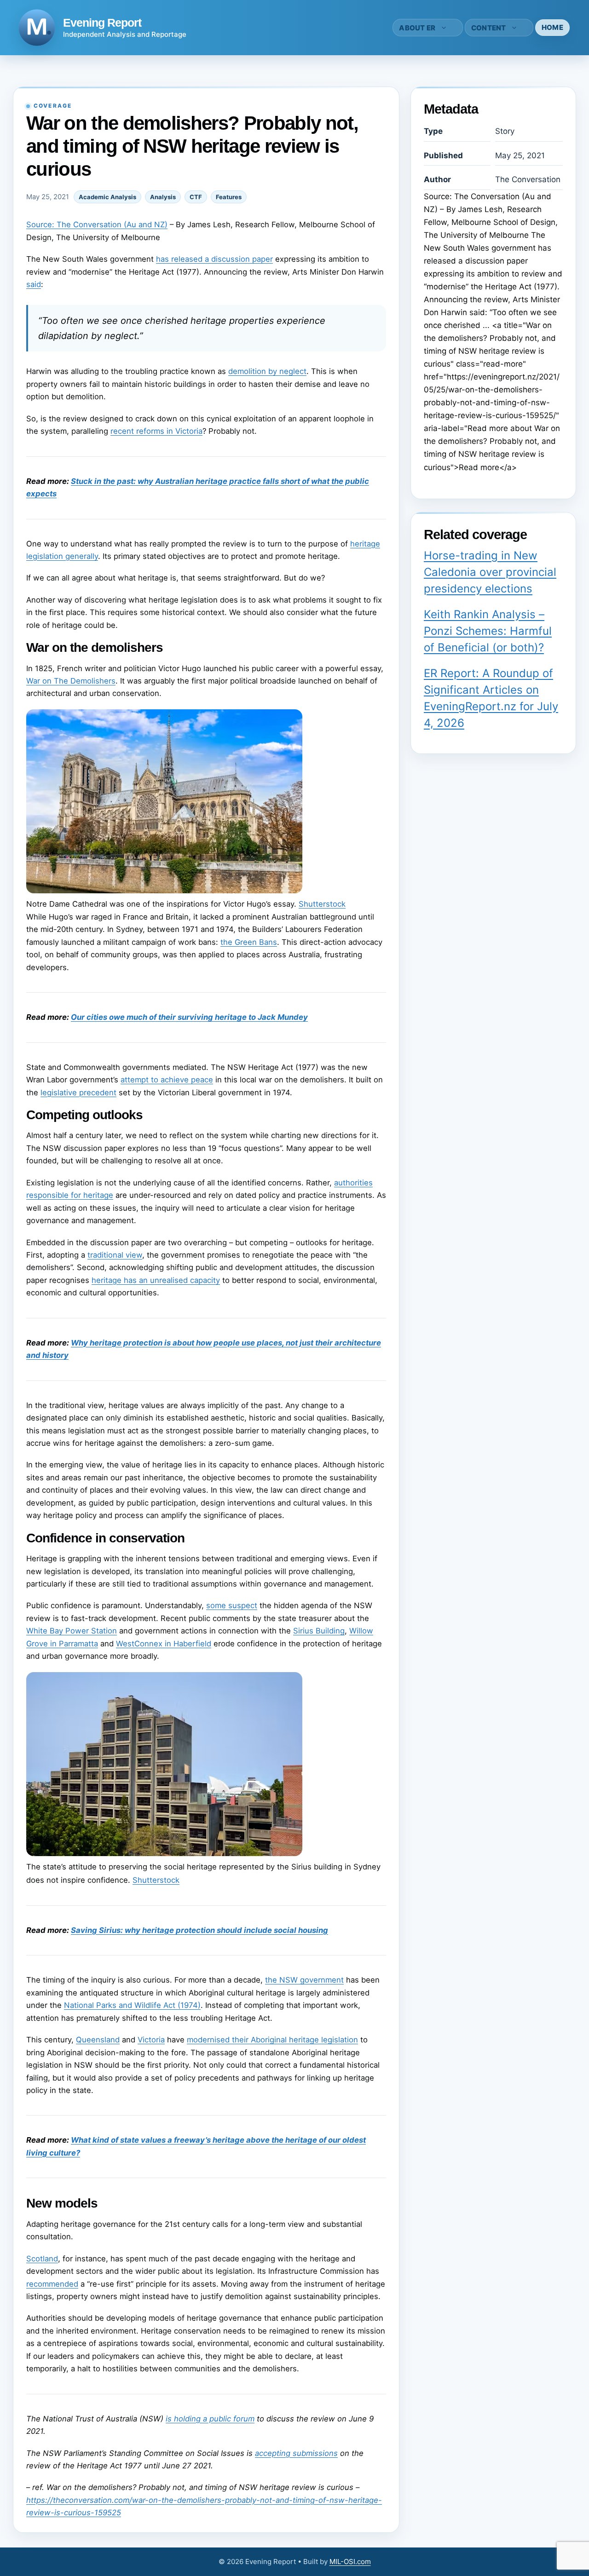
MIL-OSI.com (350, 2562)
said (34, 284)
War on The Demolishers (71, 681)
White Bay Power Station (72, 1631)
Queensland (98, 2040)
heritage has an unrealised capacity (156, 1280)
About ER (417, 28)
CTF (196, 197)
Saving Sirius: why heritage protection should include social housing (199, 1930)
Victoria (151, 2040)
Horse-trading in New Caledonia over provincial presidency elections (490, 572)
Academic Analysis (107, 197)
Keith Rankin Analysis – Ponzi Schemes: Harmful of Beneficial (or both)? (488, 631)
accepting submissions (296, 2453)
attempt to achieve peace (167, 1080)
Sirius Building (319, 1631)
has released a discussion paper (214, 259)
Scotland (42, 2259)
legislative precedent (78, 1092)
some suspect (232, 1605)
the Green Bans (249, 942)
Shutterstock (322, 904)
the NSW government (304, 1980)
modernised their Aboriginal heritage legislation (272, 2040)
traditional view (115, 1255)
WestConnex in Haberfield (164, 1644)
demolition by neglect (267, 371)
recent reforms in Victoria (156, 431)
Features (229, 197)
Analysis (163, 197)
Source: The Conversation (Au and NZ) (97, 224)
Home (552, 27)
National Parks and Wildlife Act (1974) (132, 2005)
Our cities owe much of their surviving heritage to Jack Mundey (189, 1017)
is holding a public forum (210, 2419)
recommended (52, 2284)
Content (489, 28)
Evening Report (102, 23)
